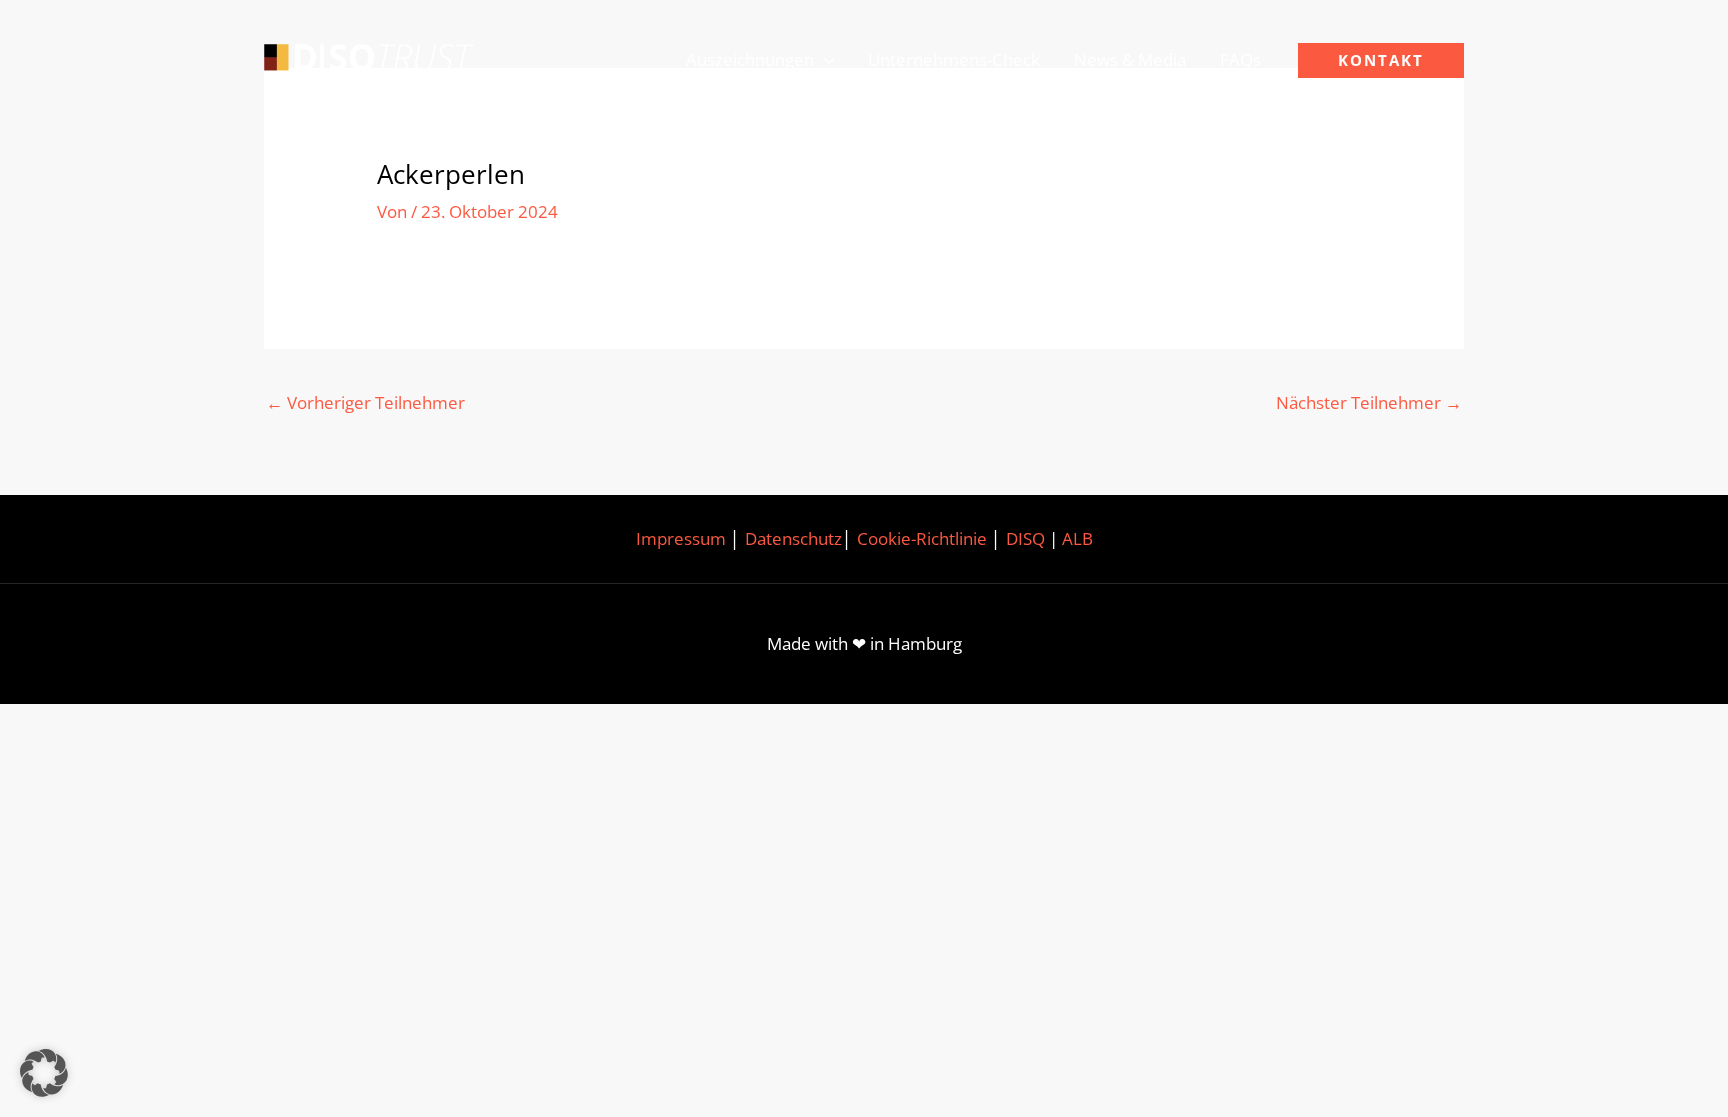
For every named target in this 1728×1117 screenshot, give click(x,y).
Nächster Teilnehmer (1369, 402)
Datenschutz (793, 538)
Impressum (681, 538)
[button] (824, 60)
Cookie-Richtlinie (922, 538)
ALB (1077, 538)
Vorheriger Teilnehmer (365, 402)
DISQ (1025, 538)
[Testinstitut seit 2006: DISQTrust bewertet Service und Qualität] (369, 58)
